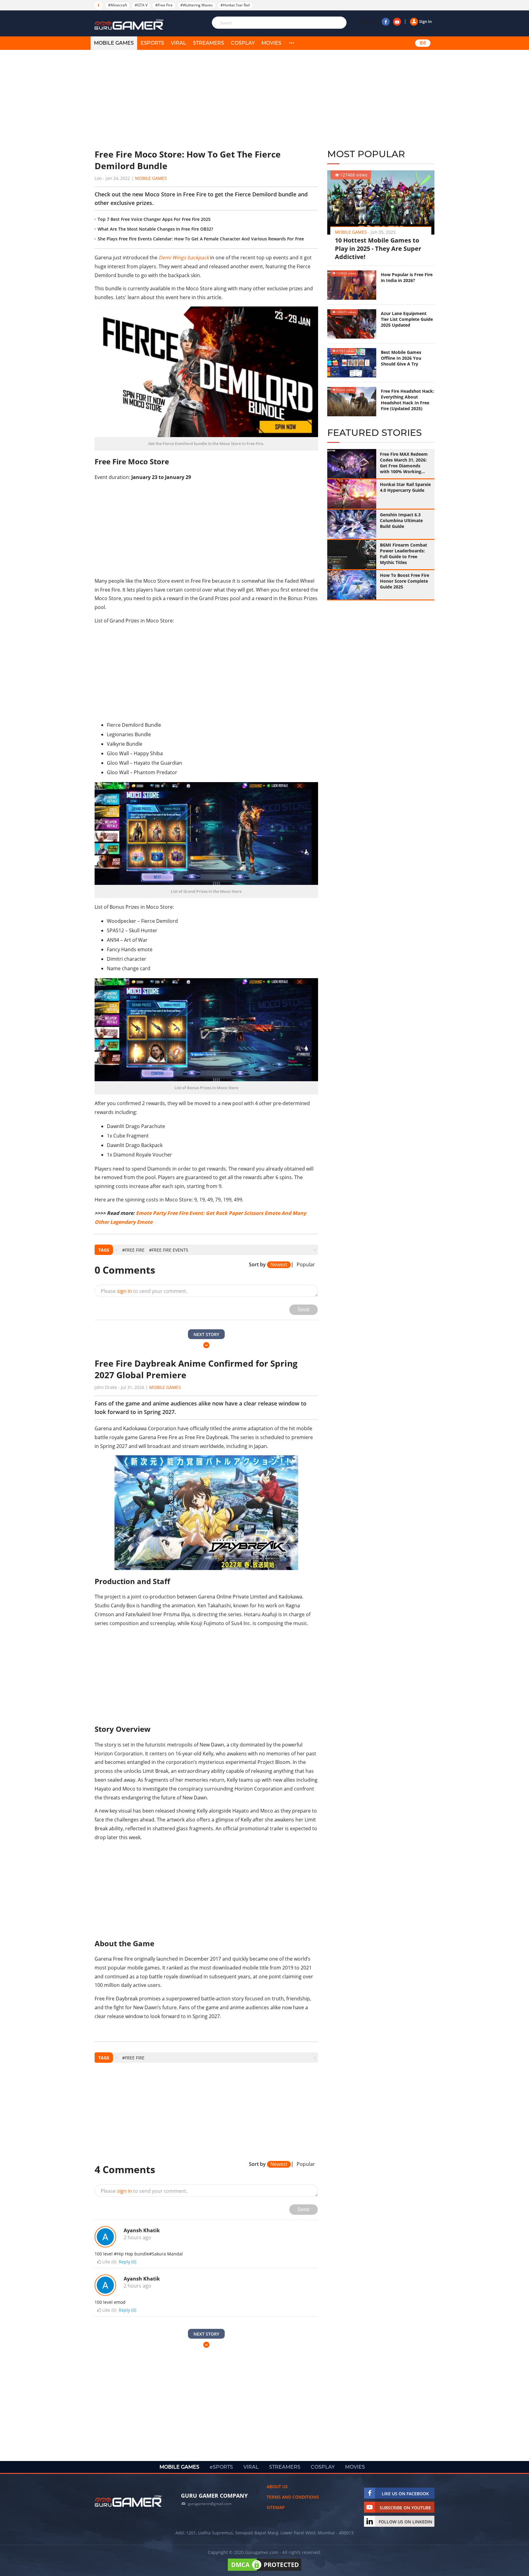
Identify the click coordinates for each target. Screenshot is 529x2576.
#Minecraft (118, 5)
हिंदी (423, 43)
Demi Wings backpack (184, 258)
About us (277, 2487)
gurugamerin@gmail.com (210, 2504)
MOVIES (271, 43)
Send (303, 1310)
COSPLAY (243, 43)
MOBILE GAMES (114, 43)
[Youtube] (397, 22)
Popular (306, 1265)
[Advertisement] (206, 99)
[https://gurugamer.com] (128, 2501)
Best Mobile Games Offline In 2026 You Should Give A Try (401, 358)
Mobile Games (151, 178)
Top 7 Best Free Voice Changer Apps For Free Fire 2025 (154, 219)
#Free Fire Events (169, 1250)
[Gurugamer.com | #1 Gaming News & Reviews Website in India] (130, 25)
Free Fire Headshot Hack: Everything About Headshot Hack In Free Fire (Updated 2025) (407, 400)
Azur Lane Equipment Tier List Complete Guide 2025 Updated (407, 319)
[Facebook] (386, 22)
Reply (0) (128, 2262)
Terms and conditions (293, 2497)
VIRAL (178, 43)
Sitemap (276, 2507)
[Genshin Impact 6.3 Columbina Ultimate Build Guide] (352, 524)
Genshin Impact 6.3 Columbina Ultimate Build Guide (401, 520)
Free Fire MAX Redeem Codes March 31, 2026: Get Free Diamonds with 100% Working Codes (404, 463)
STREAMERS (208, 43)
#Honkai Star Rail (235, 5)
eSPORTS (152, 43)
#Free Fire (164, 5)
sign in (124, 1291)
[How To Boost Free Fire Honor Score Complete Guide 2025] (352, 585)
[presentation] (116, 1250)
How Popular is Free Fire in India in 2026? (407, 277)
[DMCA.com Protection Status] (264, 2571)
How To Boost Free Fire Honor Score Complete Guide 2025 (405, 581)
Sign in (425, 21)
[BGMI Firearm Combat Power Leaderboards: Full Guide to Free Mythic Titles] (352, 555)
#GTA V (141, 5)
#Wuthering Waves (197, 5)
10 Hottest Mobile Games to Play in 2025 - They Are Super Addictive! (378, 249)
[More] (291, 43)
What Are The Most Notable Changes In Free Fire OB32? (155, 229)
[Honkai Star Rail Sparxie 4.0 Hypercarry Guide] (352, 494)
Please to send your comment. (144, 1291)
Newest (279, 1265)
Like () (109, 2262)
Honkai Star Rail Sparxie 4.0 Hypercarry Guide (405, 487)
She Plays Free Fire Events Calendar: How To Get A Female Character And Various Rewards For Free (201, 239)
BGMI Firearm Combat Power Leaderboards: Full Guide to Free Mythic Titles (403, 554)
